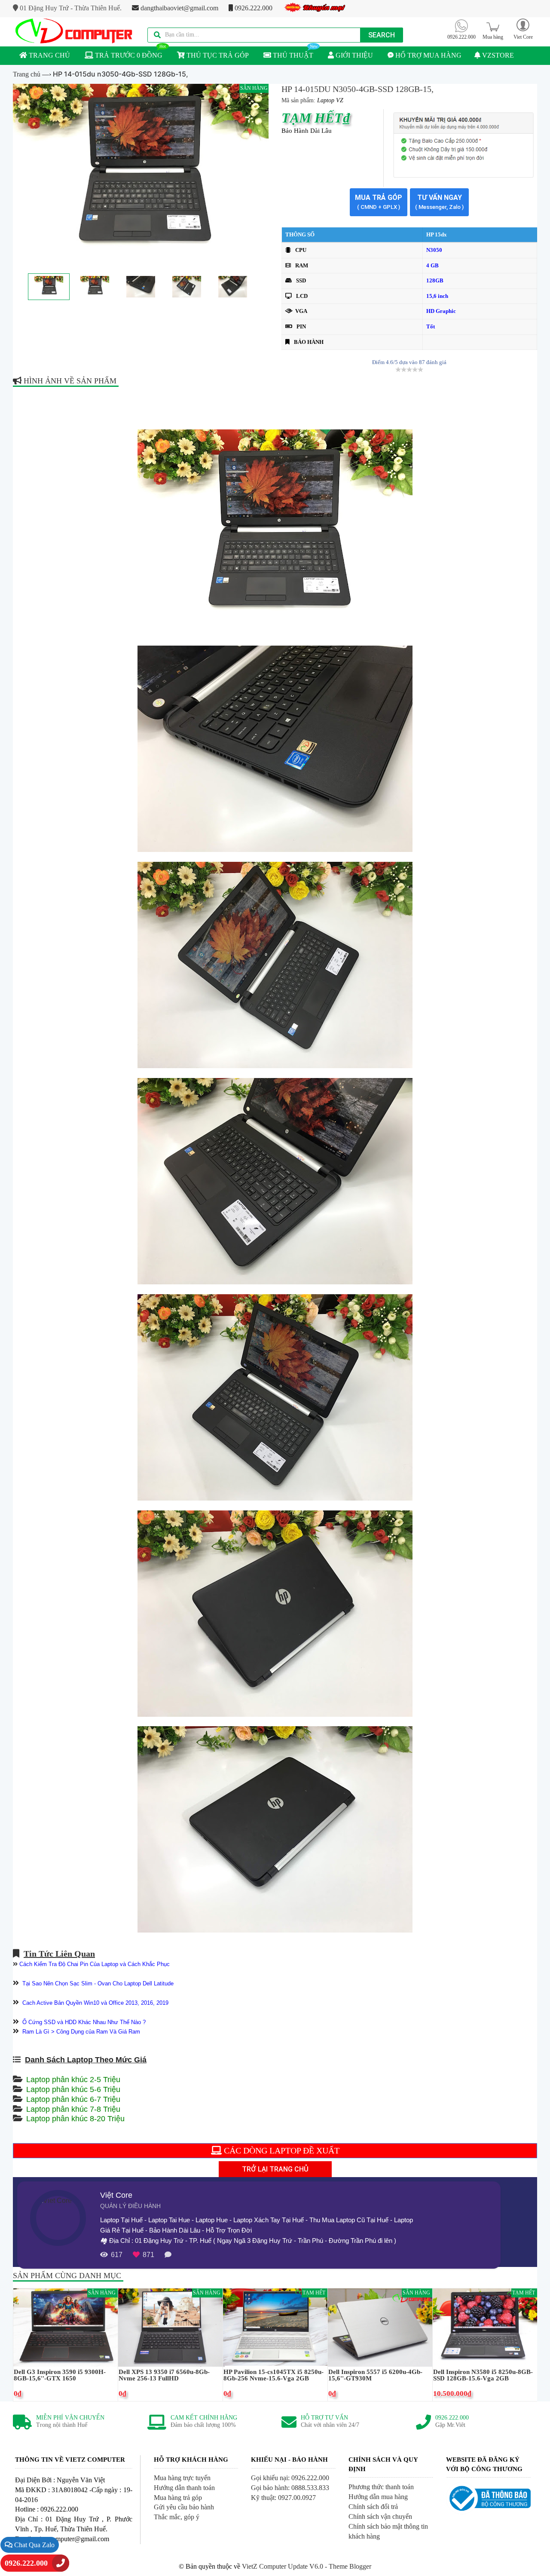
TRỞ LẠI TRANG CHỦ (275, 2169)
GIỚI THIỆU (353, 55)
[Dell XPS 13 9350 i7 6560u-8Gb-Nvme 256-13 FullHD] (170, 2327)
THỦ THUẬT (292, 55)
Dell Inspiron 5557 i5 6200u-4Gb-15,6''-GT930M (375, 2375)
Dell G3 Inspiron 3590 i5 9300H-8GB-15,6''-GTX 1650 (60, 2375)
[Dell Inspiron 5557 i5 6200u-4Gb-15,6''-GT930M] (380, 2327)
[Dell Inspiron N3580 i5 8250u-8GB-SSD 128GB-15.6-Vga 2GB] (485, 2327)
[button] (523, 29)
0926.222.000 (253, 8)
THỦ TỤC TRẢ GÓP (217, 55)
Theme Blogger (350, 2566)
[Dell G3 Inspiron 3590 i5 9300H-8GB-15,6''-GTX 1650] (66, 2327)
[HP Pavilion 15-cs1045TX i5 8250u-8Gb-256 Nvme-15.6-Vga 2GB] (275, 2327)
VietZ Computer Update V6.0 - (285, 2566)
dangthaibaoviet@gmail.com (179, 8)
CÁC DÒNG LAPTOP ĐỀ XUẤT (281, 2150)
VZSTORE (497, 55)
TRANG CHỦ (49, 55)
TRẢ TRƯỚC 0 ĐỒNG (128, 55)
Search (382, 35)
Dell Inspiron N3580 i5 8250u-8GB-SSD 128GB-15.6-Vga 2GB (483, 2375)
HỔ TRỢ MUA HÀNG (428, 55)
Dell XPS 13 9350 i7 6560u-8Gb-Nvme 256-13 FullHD (164, 2375)
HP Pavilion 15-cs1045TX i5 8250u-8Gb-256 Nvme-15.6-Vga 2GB (273, 2375)
